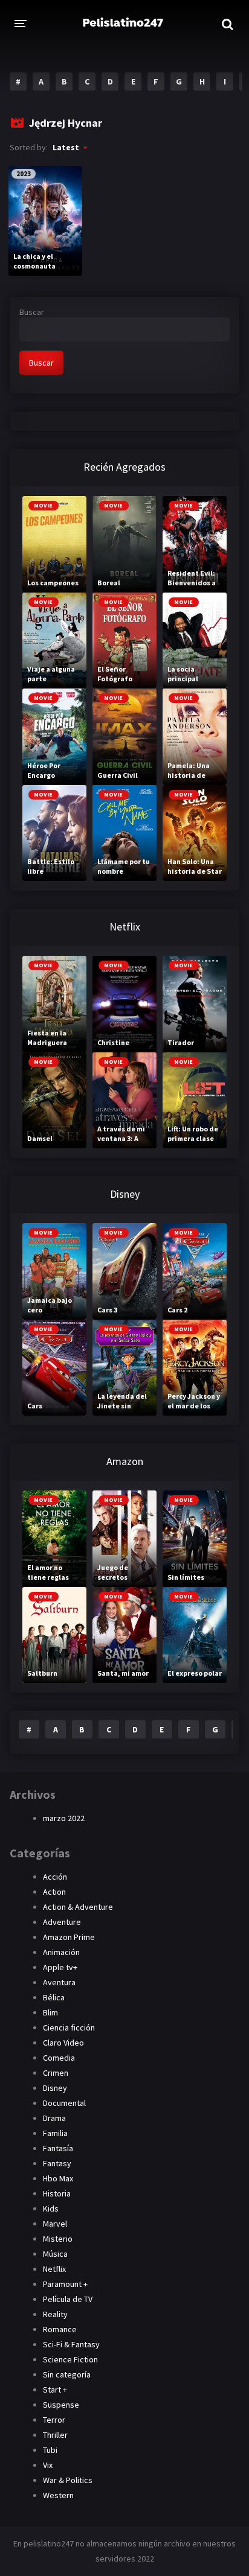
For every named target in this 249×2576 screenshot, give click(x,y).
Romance (60, 2329)
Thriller (55, 2435)
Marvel (55, 2224)
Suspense (61, 2405)
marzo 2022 (64, 1818)
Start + (55, 2390)
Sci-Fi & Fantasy (71, 2344)
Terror (54, 2420)
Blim (50, 2012)
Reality (55, 2314)
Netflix (54, 2269)
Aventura (59, 1982)
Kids (51, 2209)
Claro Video (63, 2043)
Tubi (50, 2450)
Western (58, 2495)
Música (55, 2254)
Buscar (32, 312)
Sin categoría (67, 2374)
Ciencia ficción (69, 2027)
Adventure (62, 1922)
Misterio (58, 2239)
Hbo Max (58, 2178)
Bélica (54, 1997)
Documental (64, 2103)
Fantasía (58, 2148)
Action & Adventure (78, 1907)
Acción (55, 1877)
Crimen (56, 2073)
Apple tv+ (60, 1967)
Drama (54, 2118)
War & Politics (68, 2480)
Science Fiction (70, 2359)
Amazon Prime (69, 1937)
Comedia (59, 2058)
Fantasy (57, 2163)
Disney (55, 2088)
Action (54, 1892)
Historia (57, 2193)
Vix (48, 2465)
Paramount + (65, 2284)
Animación (61, 1952)
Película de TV (68, 2299)
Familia (55, 2133)
